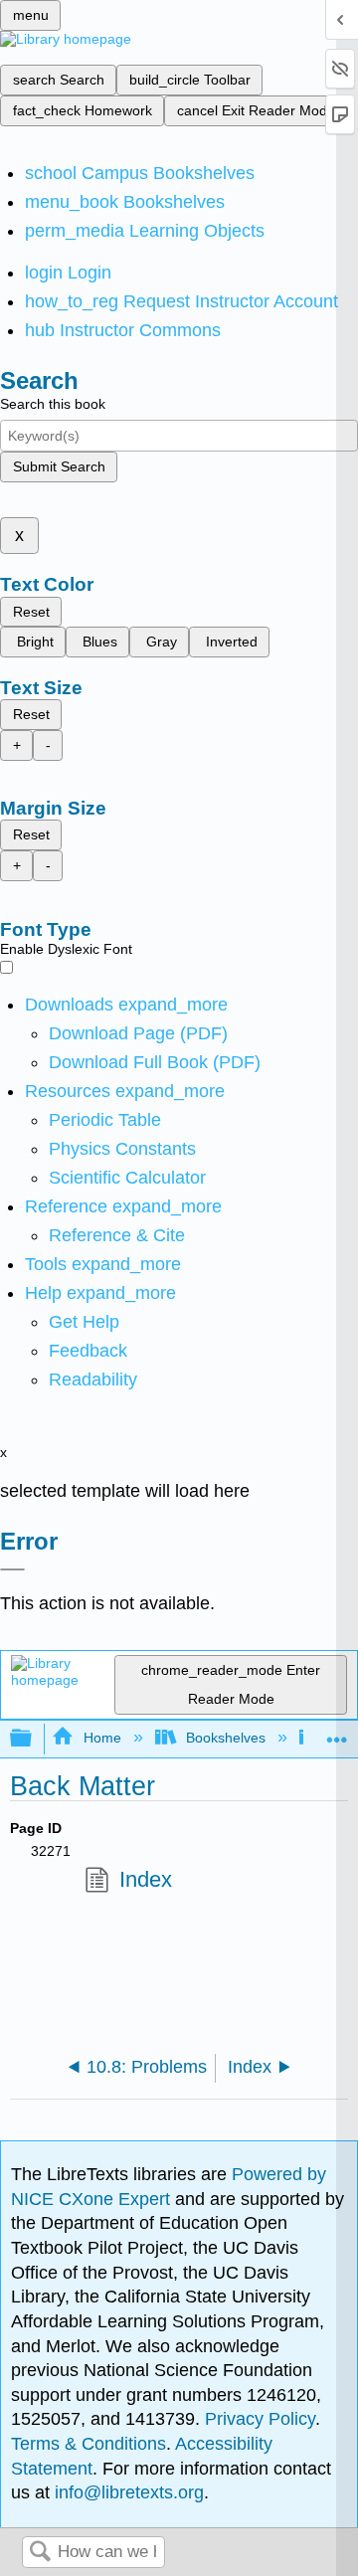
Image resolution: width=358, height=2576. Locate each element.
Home (102, 1738)
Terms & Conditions (89, 2444)
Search (40, 2553)
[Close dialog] (12, 1569)
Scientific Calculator (127, 1178)
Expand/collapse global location (337, 1733)
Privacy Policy (260, 2419)
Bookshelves (226, 1738)
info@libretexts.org (127, 2492)
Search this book (53, 404)
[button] (88, 1351)
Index (146, 1879)
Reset (31, 612)
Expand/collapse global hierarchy (34, 1739)
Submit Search (59, 466)
